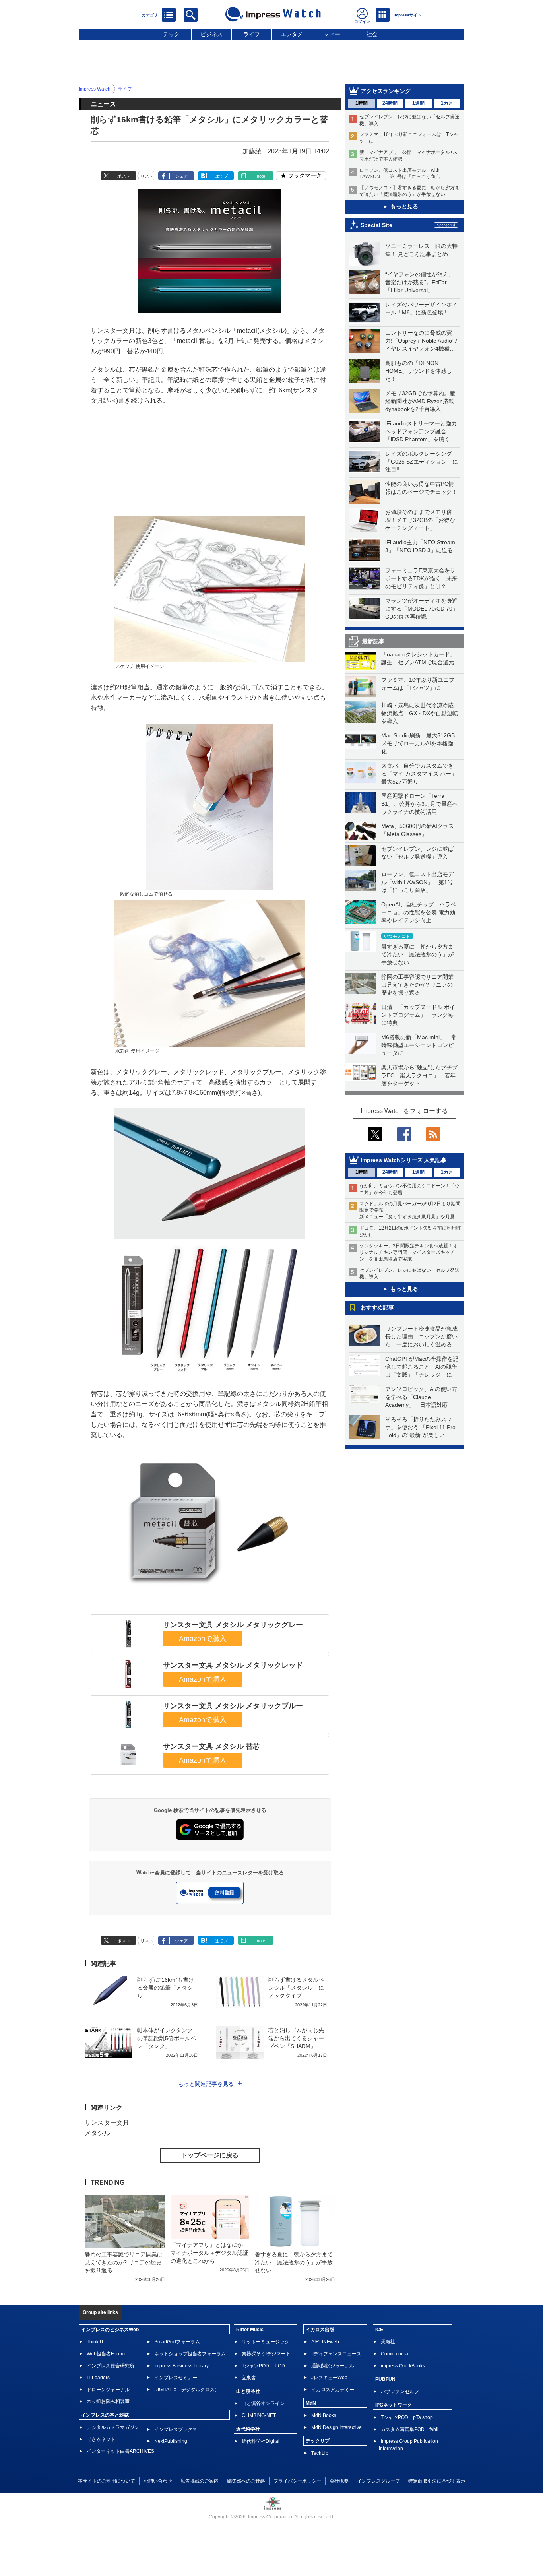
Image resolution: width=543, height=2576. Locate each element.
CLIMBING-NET (259, 2415)
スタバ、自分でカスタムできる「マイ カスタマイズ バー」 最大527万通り (422, 774)
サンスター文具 (107, 2123)
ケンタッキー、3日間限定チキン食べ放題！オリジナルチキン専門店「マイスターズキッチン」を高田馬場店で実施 (408, 1253)
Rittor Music (250, 2330)
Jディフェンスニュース (336, 2354)
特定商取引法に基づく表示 (437, 2481)
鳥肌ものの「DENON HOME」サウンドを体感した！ (419, 371)
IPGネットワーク (394, 2405)
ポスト (124, 176)
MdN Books (324, 2415)
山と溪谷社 (248, 2391)
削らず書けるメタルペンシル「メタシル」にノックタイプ (296, 1988)
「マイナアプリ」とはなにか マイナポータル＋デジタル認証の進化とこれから (209, 2253)
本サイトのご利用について (107, 2481)
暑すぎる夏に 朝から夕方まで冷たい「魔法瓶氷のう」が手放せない (417, 954)
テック (171, 34)
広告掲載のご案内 (200, 2481)
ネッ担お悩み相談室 (108, 2401)
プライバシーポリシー (297, 2481)
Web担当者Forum (106, 2354)
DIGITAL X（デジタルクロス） (187, 2390)
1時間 (362, 103)
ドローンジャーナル (108, 2390)
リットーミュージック (266, 2342)
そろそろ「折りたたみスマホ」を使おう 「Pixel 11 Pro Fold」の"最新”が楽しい (420, 1427)
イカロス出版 (320, 2330)
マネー (332, 34)
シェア (181, 176)
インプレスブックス (176, 2429)
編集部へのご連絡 (246, 2481)
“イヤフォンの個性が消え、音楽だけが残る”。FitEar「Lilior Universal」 (420, 282)
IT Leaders (98, 2378)
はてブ (221, 176)
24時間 (390, 103)
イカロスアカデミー (333, 2390)
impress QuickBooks (403, 2366)
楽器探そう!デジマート (266, 2354)
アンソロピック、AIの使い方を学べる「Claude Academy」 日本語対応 (421, 1397)
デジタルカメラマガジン (113, 2427)
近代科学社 (248, 2429)
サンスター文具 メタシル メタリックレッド (233, 1665)
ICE (379, 2330)
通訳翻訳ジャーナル (333, 2366)
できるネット (101, 2439)
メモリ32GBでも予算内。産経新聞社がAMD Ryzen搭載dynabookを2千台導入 (420, 401)
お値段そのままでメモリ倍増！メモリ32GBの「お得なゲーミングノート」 (420, 520)
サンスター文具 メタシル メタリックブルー (233, 1706)
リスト (147, 176)
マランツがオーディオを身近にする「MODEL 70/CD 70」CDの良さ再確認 (422, 609)
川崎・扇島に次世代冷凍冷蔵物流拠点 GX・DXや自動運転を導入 (420, 713)
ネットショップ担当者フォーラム (190, 2354)
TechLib (320, 2453)
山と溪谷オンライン (263, 2403)
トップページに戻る (210, 2155)
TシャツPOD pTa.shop (407, 2417)
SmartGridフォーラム (177, 2342)
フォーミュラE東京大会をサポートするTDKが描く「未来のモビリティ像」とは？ (421, 578)
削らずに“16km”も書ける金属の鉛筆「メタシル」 (166, 1988)
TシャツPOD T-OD (263, 2366)
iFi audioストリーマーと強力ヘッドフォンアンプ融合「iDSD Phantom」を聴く (421, 431)
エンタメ (292, 34)
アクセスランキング (386, 91)
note (261, 176)
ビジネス (211, 34)
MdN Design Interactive (336, 2427)
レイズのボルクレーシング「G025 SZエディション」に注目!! (422, 462)
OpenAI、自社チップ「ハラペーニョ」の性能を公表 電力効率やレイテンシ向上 (419, 912)
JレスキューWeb (329, 2378)
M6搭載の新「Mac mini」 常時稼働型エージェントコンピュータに (419, 1045)
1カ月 (447, 103)
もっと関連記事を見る (206, 2084)
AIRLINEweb (325, 2342)
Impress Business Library (181, 2366)
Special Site (376, 225)
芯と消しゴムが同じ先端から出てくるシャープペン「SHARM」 (296, 2038)
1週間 (418, 103)
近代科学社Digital (261, 2441)
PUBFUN (385, 2379)
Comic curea (395, 2354)
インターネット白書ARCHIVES (120, 2451)
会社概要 (339, 2481)
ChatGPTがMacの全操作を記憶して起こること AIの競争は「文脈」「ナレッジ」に (422, 1367)
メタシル (97, 2133)
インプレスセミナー (176, 2378)
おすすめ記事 (377, 1307)
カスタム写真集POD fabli (410, 2429)
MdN (311, 2403)
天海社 (388, 2342)
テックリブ (318, 2441)
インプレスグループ (378, 2481)
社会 (372, 34)
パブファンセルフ (400, 2392)
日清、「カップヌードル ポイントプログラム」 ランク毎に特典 (418, 1015)
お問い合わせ (158, 2481)
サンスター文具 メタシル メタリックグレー (233, 1625)
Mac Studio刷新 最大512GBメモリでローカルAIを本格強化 (418, 743)
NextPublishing (171, 2441)
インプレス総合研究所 (111, 2366)
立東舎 (249, 2378)
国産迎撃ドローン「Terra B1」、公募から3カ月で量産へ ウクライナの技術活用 (422, 804)
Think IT (95, 2342)
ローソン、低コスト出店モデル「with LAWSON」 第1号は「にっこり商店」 (417, 882)
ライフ (252, 34)
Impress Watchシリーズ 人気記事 (403, 1160)
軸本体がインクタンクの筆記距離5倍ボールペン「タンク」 (167, 2038)
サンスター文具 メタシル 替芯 (211, 1746)
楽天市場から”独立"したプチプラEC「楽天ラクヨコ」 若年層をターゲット (419, 1075)
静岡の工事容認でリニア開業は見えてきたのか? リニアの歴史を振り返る (417, 985)
